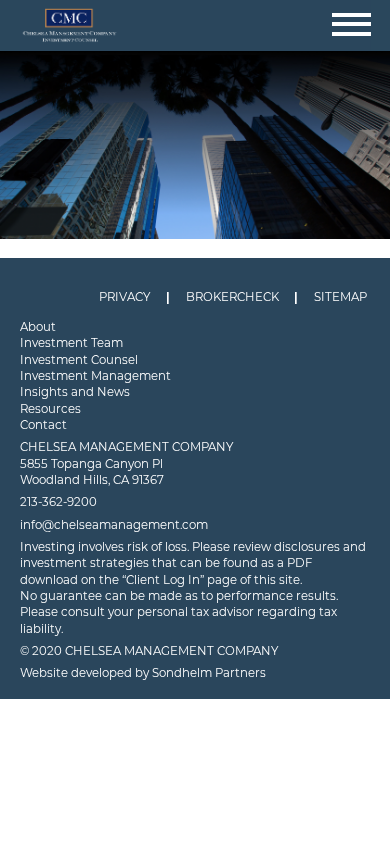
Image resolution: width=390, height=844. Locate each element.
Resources (50, 409)
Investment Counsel (79, 360)
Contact (43, 425)
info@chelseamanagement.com (114, 525)
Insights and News (75, 392)
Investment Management (95, 376)
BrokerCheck (232, 297)
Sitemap (340, 297)
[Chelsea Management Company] (195, 25)
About (38, 327)
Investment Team (71, 343)
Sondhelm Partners (209, 673)
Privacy (124, 297)
